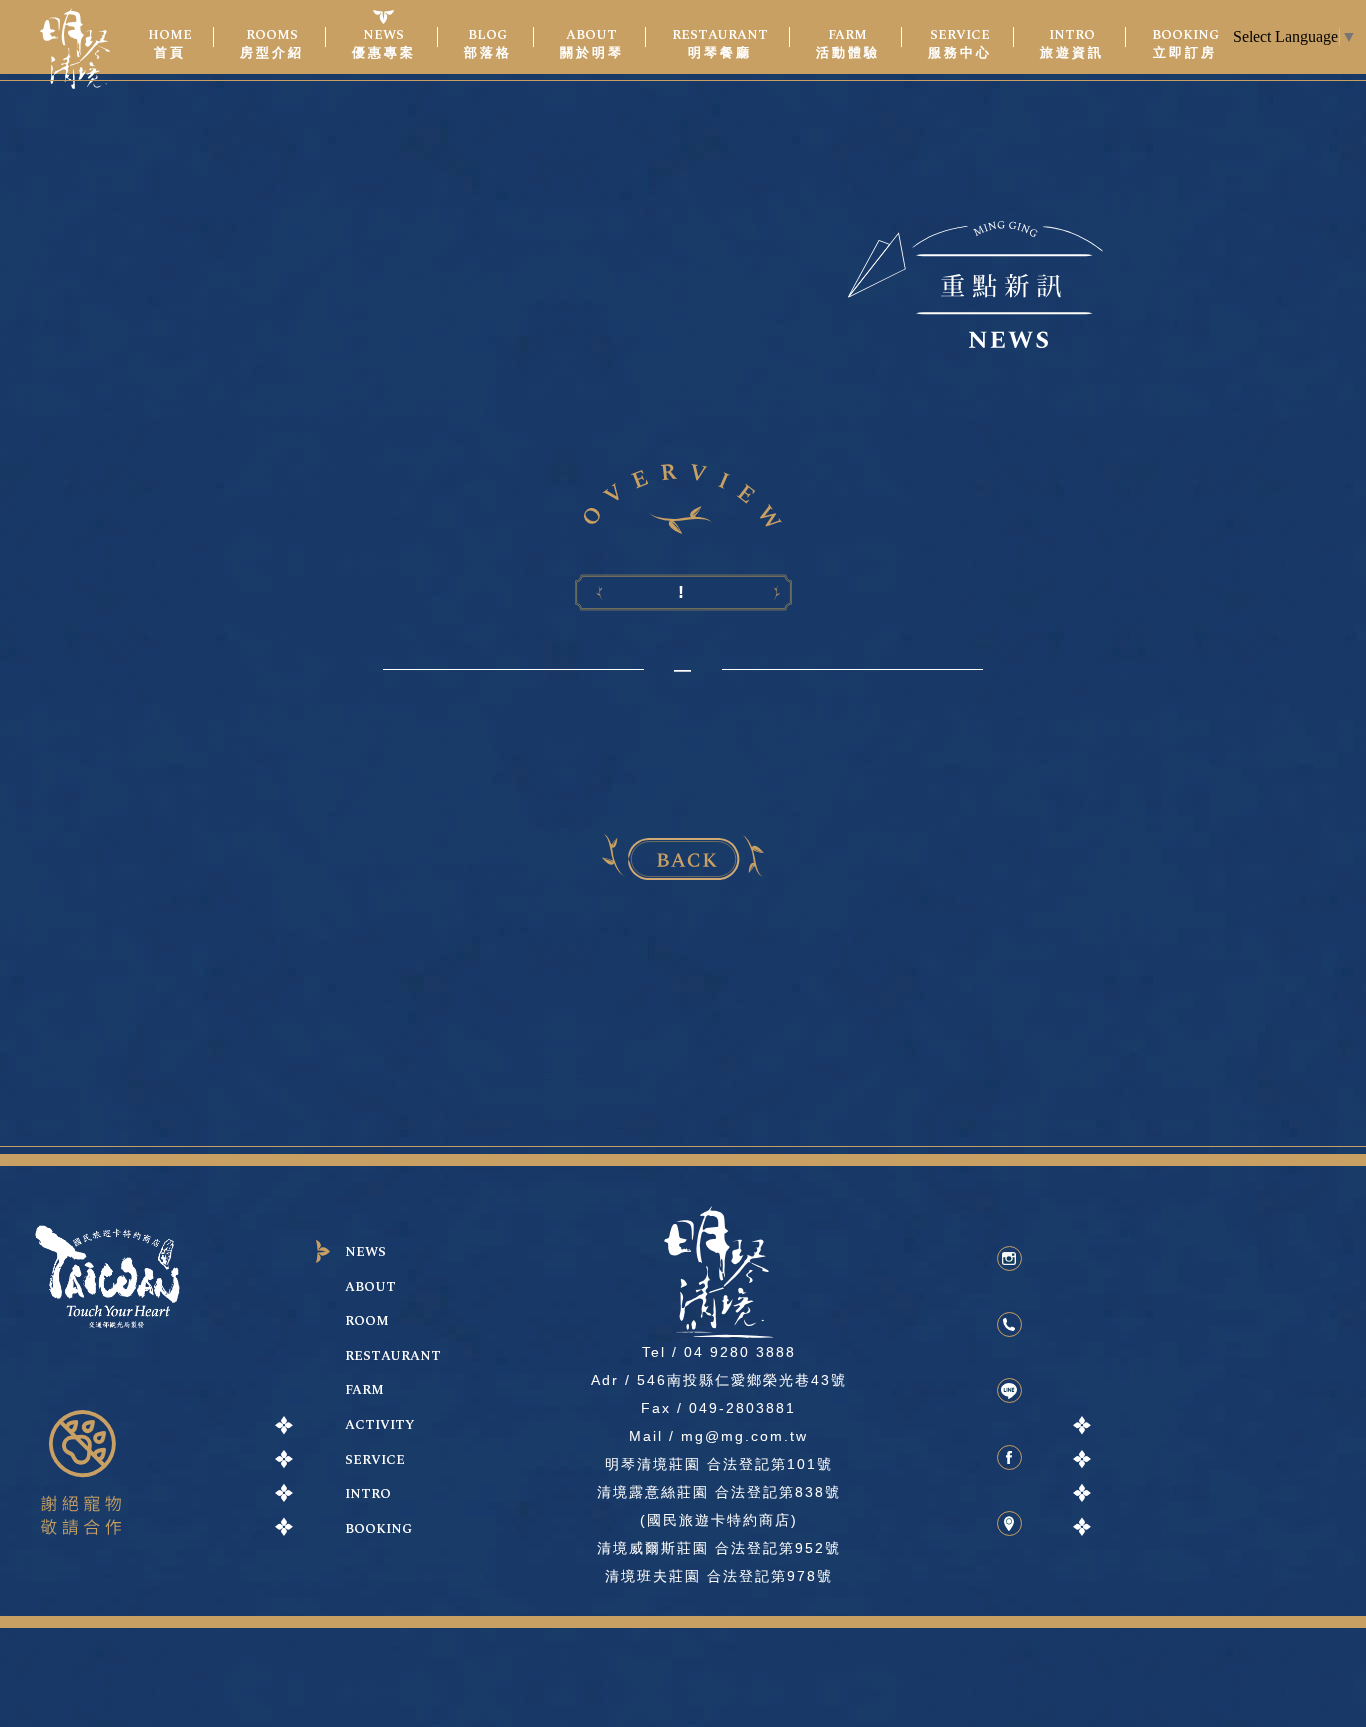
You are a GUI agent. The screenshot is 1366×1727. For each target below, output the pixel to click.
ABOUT (370, 1287)
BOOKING (378, 1529)
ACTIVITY (380, 1425)
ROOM (367, 1321)
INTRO (368, 1494)
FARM (364, 1390)
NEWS (365, 1252)
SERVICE (375, 1460)
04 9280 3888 (740, 1352)
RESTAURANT (393, 1356)
